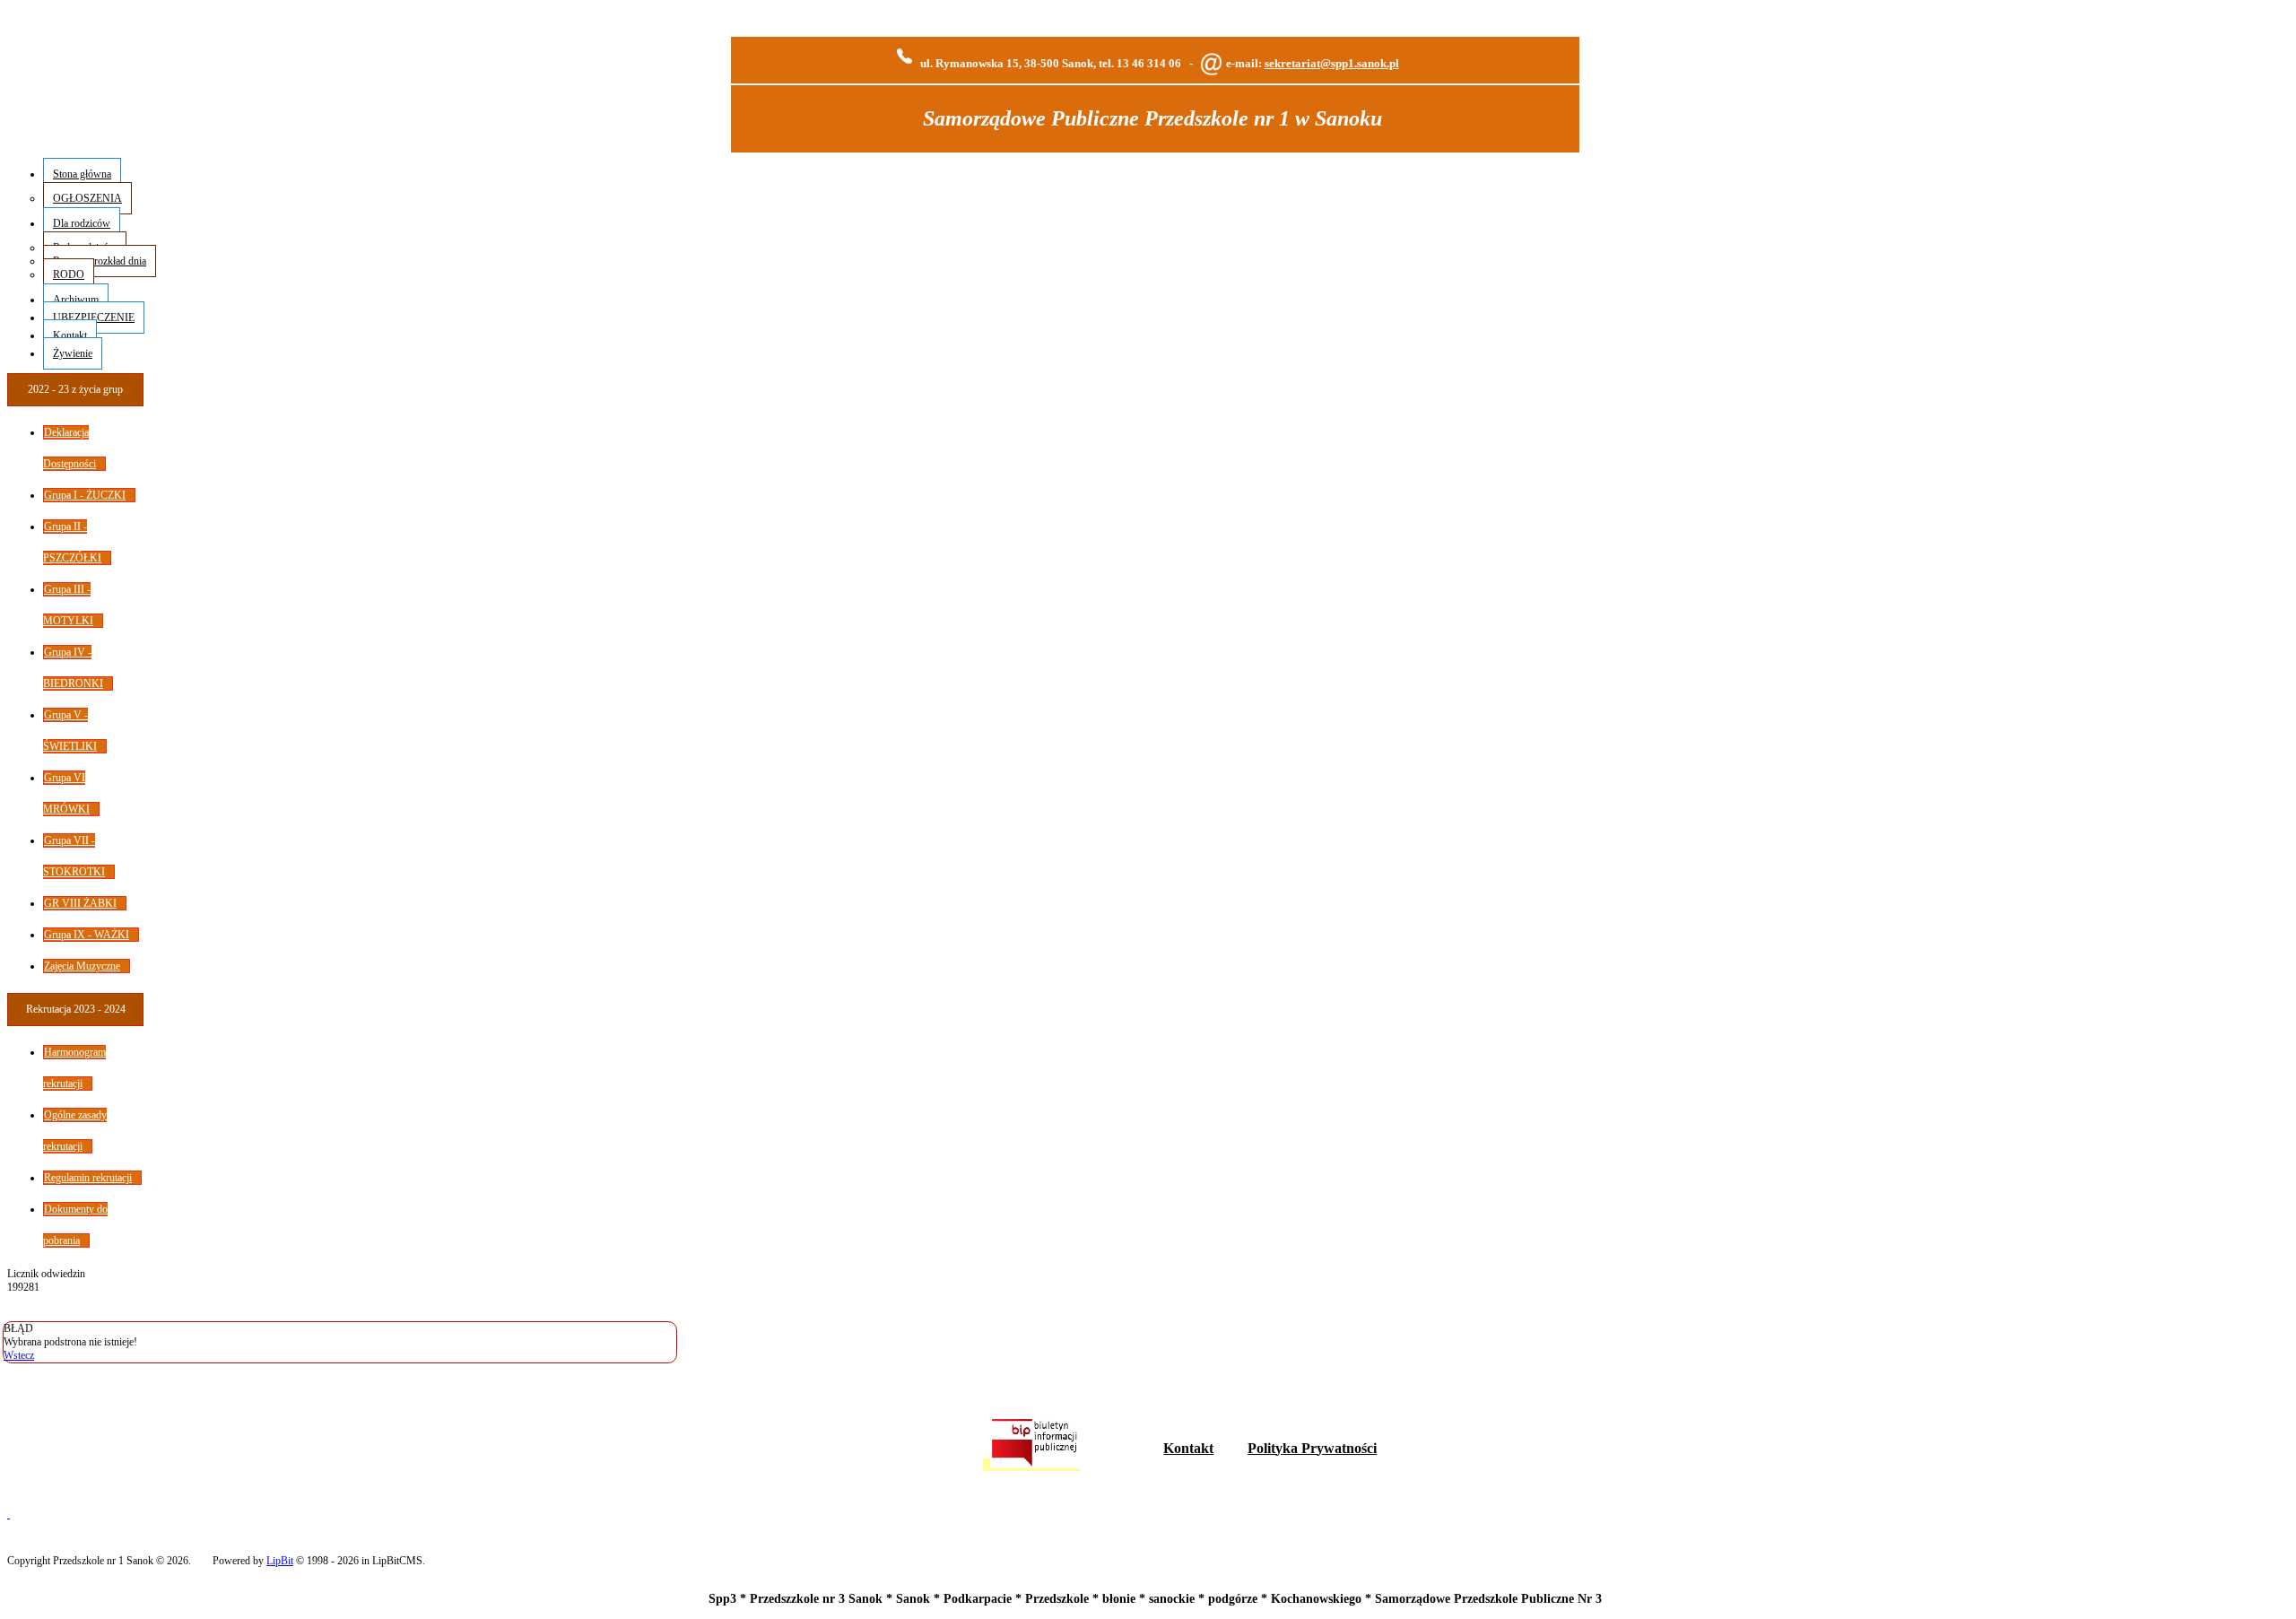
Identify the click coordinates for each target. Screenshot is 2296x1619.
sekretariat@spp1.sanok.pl (1332, 63)
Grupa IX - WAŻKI (87, 935)
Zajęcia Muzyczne (82, 966)
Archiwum (76, 300)
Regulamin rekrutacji (88, 1178)
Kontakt (70, 335)
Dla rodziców (82, 223)
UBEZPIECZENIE (94, 318)
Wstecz (19, 1355)
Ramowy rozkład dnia (100, 261)
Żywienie (73, 353)
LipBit (280, 1561)
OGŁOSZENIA (87, 198)
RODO (69, 274)
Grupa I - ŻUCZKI (85, 495)
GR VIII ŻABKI (80, 903)
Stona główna (82, 174)
